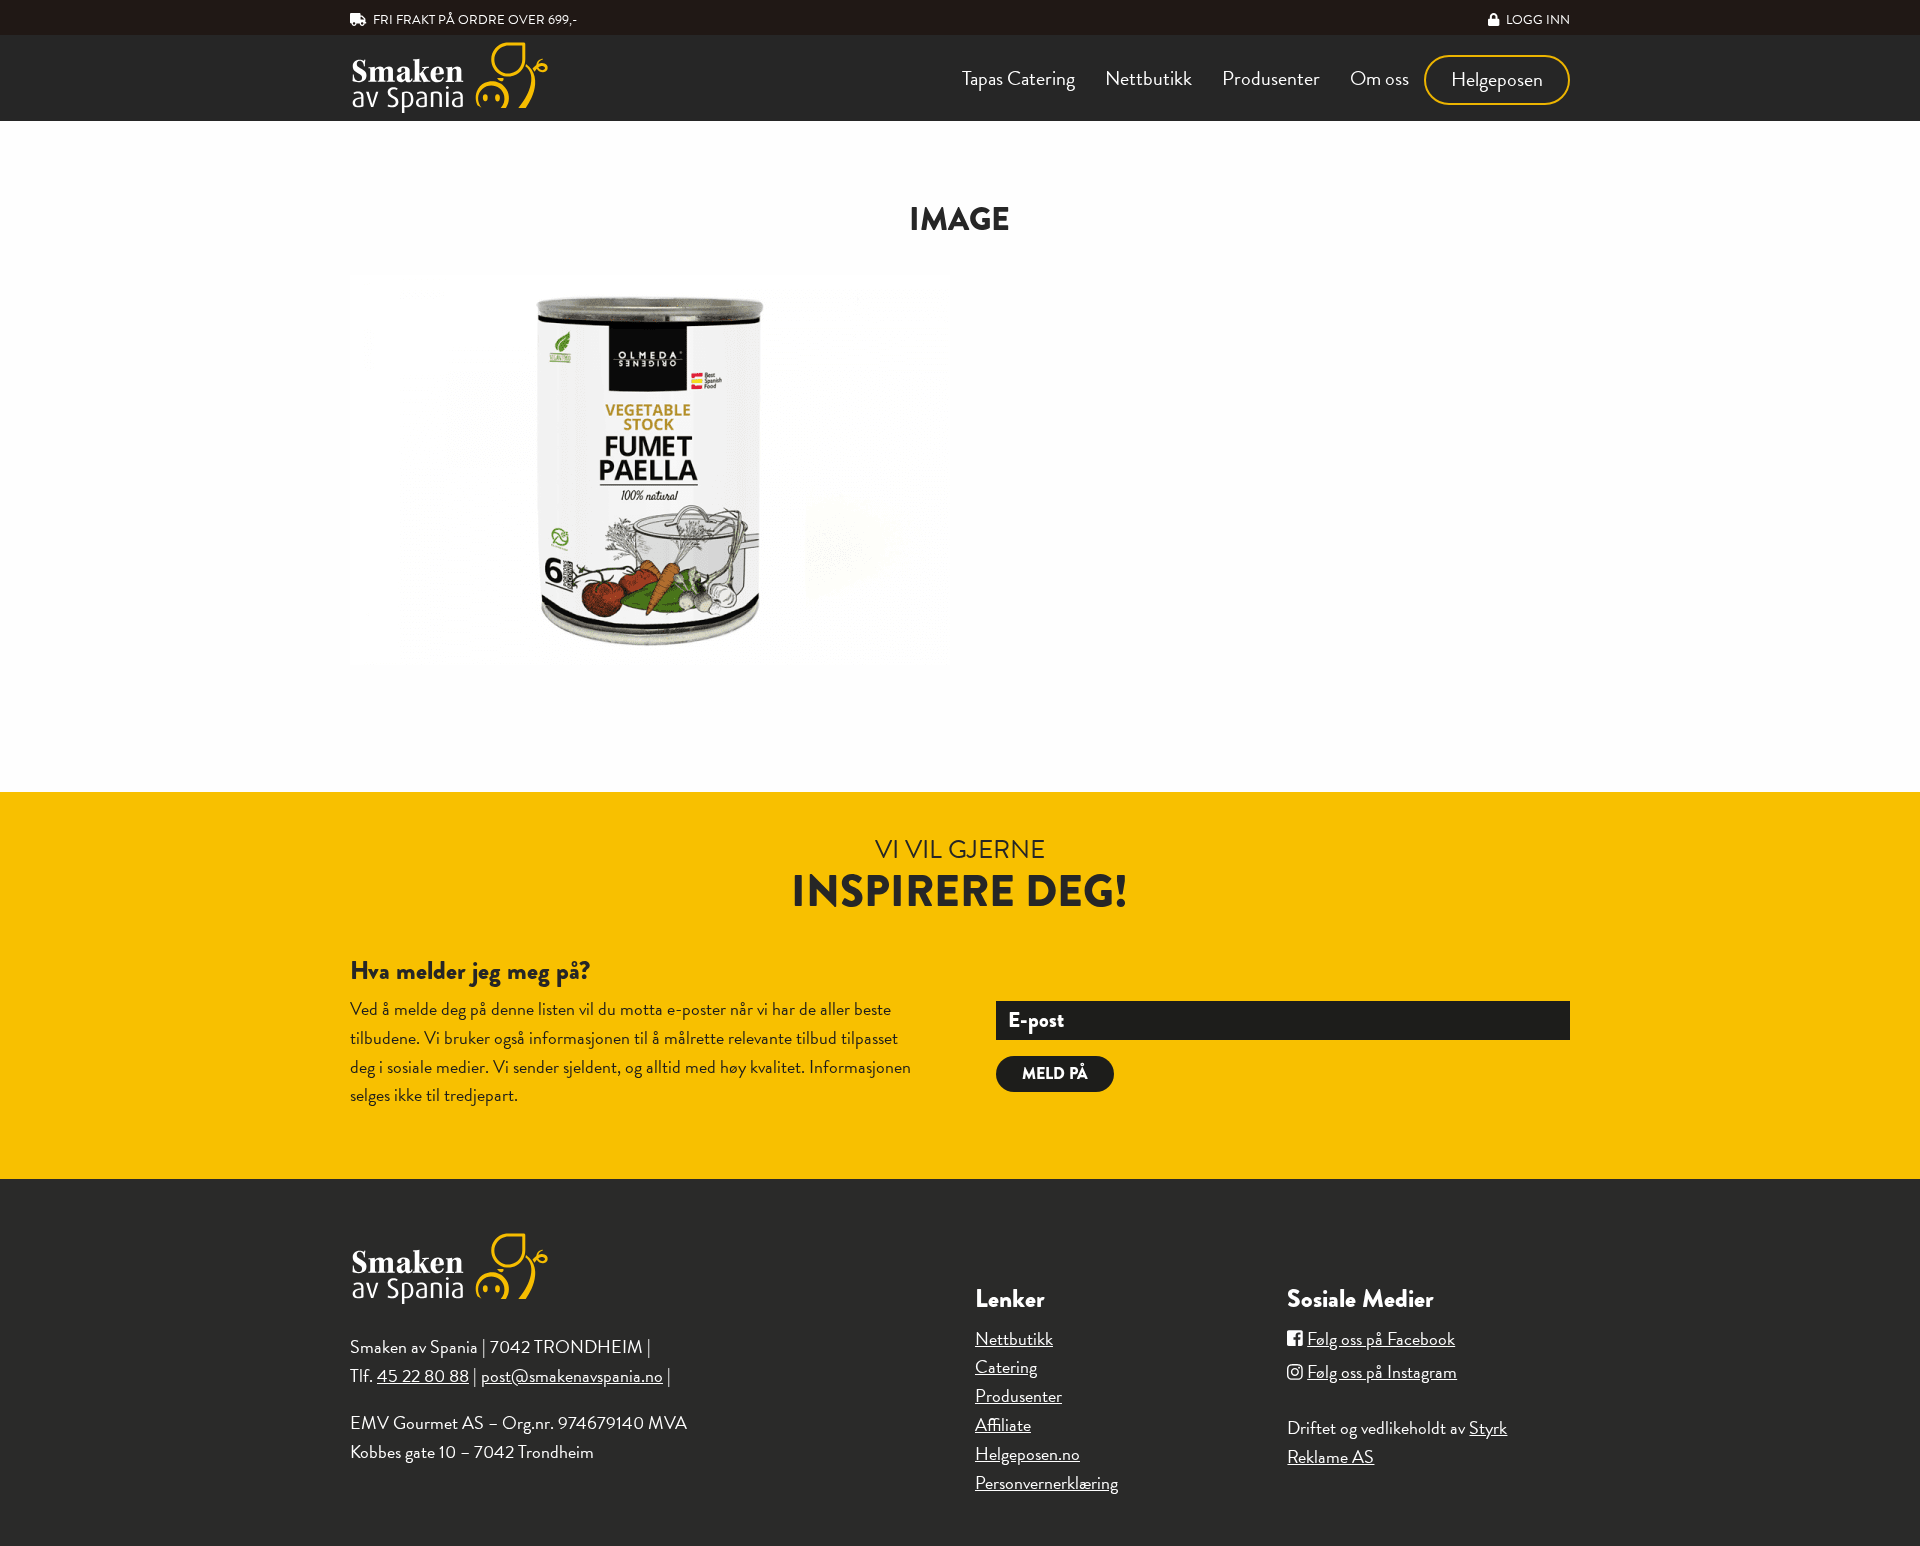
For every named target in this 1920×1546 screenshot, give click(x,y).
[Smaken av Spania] (491, 77)
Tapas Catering (1018, 78)
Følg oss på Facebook (1381, 1338)
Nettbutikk (1148, 78)
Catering (1006, 1366)
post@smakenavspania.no (572, 1375)
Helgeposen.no (1027, 1453)
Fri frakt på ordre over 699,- (473, 20)
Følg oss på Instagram (1382, 1371)
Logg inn (1536, 20)
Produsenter (1271, 78)
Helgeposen (1497, 79)
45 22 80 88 (423, 1375)
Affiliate (1003, 1424)
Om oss (1379, 78)
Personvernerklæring (1046, 1482)
